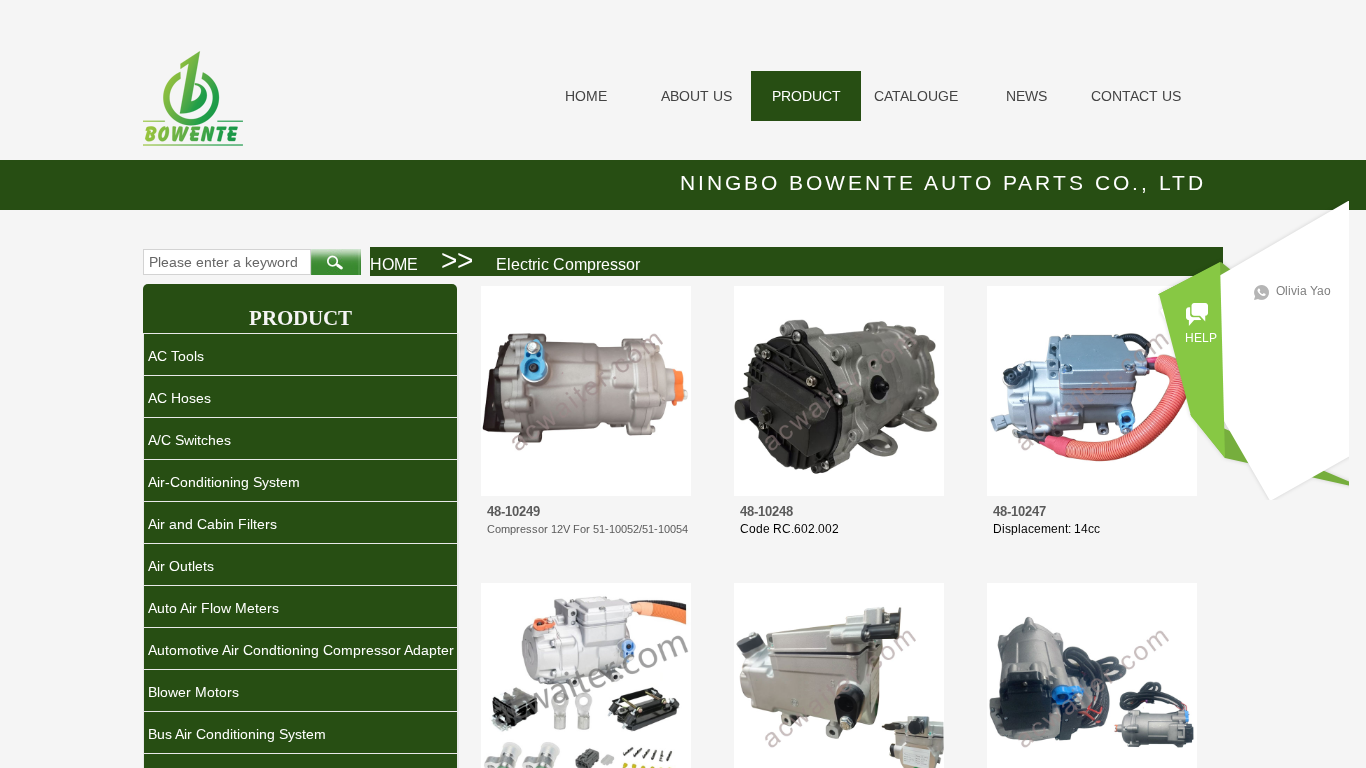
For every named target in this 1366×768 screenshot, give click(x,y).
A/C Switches (189, 440)
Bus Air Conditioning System (237, 734)
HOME (586, 96)
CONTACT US (1136, 96)
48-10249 (513, 511)
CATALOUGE (916, 96)
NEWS (1026, 96)
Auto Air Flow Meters (213, 608)
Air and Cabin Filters (212, 524)
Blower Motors (193, 692)
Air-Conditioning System (224, 482)
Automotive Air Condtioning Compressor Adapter (301, 650)
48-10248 (766, 511)
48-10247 (1019, 511)
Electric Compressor (568, 264)
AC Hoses (179, 398)
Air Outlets (181, 566)
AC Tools (176, 356)
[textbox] (227, 262)
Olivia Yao (1303, 291)
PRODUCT (806, 96)
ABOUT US (696, 96)
